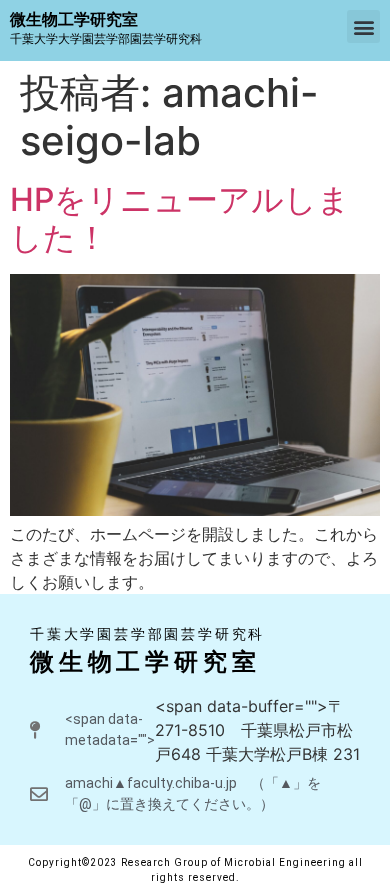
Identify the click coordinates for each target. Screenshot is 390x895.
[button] (363, 26)
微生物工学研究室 (145, 662)
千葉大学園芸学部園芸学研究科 (147, 634)
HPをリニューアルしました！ (180, 218)
